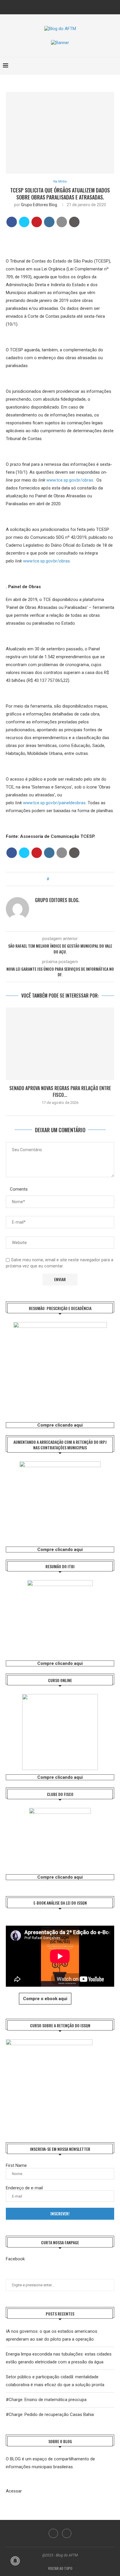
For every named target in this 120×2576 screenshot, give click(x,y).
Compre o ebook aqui (45, 1999)
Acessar (14, 2491)
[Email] (64, 7)
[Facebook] (56, 7)
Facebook (15, 2259)
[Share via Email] (69, 879)
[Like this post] (52, 879)
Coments (19, 1189)
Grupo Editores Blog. (39, 205)
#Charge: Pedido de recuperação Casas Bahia (50, 2415)
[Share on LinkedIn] (49, 222)
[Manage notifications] (15, 2561)
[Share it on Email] (62, 222)
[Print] (74, 222)
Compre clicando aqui (60, 1425)
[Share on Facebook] (12, 222)
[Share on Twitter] (24, 222)
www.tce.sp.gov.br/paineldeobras (54, 803)
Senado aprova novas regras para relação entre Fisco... (60, 1091)
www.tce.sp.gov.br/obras (70, 480)
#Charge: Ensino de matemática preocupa (46, 2400)
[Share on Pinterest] (37, 222)
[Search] (114, 66)
